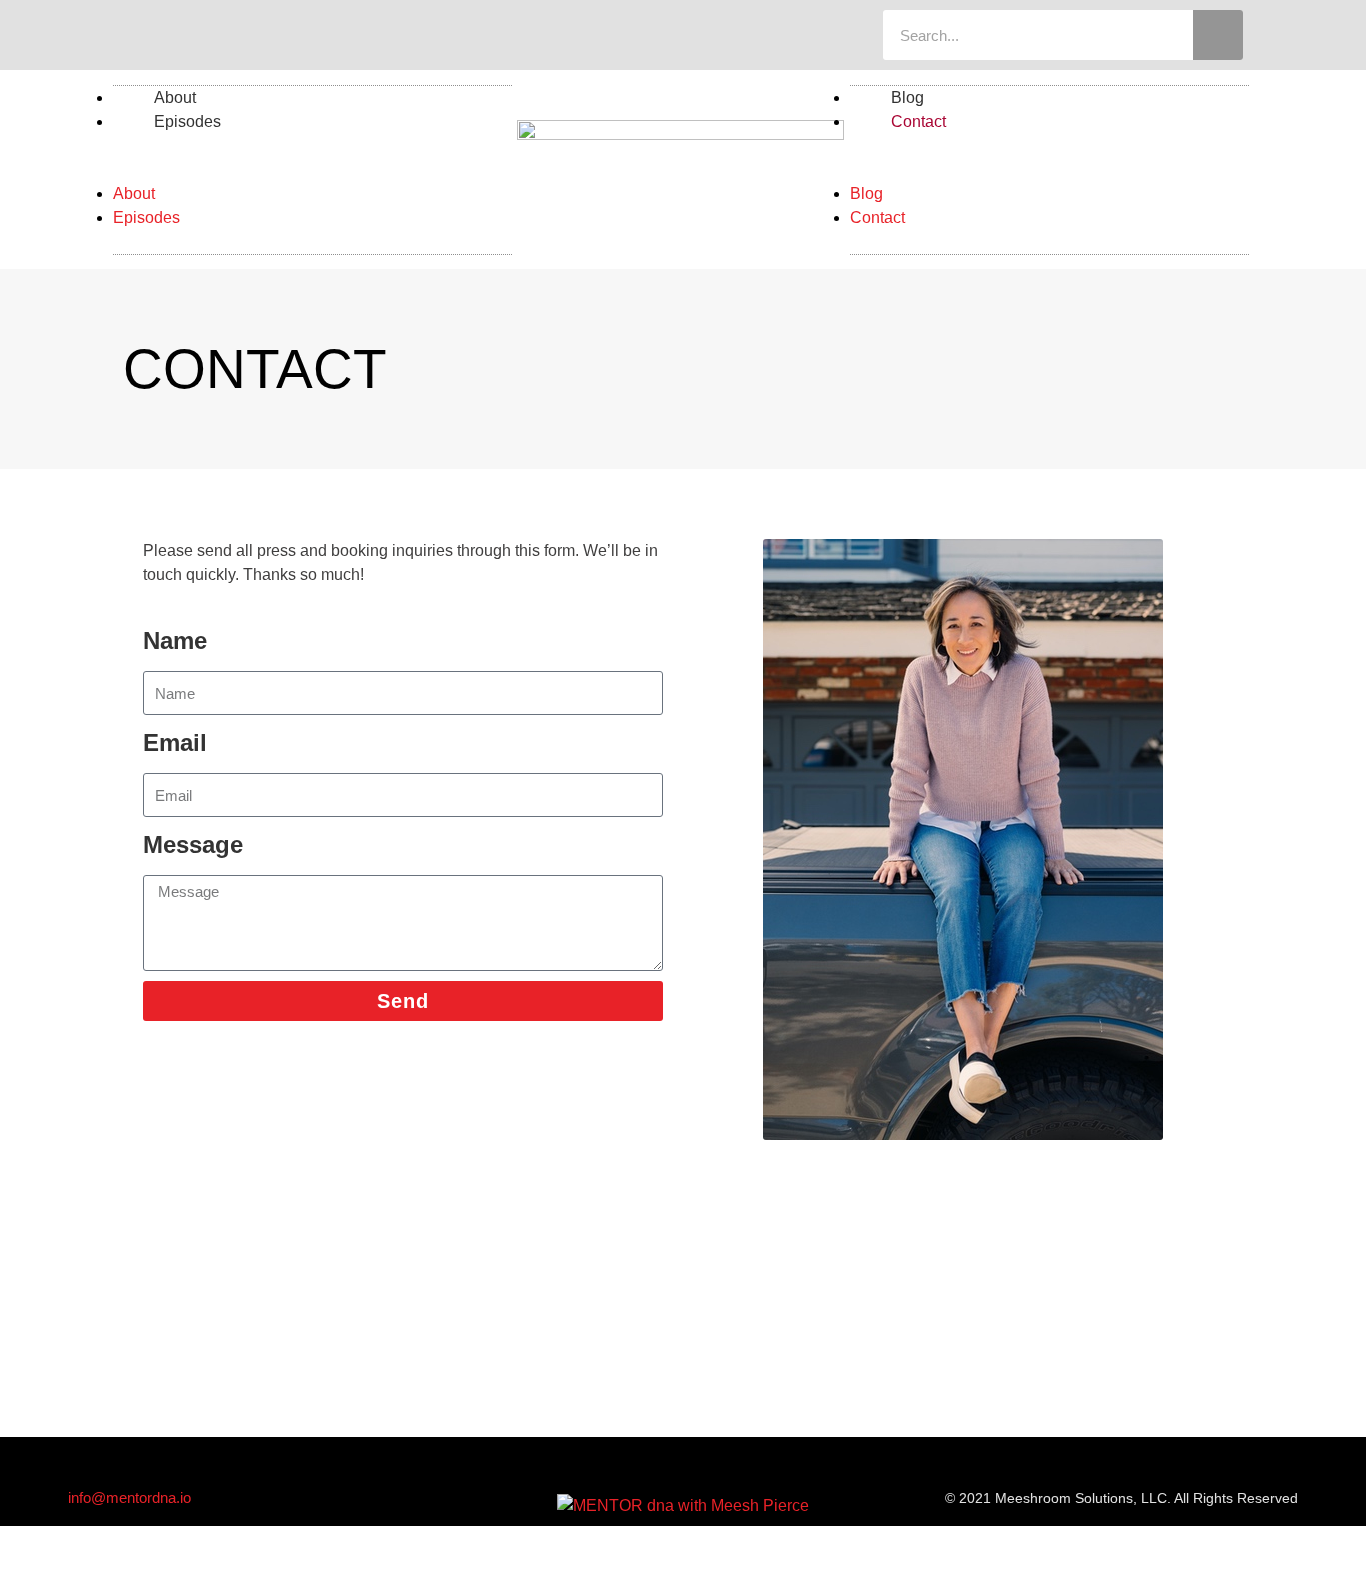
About (134, 193)
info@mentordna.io (129, 1497)
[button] (312, 170)
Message (193, 844)
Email (175, 742)
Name (175, 640)
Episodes (187, 121)
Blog (866, 193)
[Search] (1218, 35)
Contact (918, 121)
